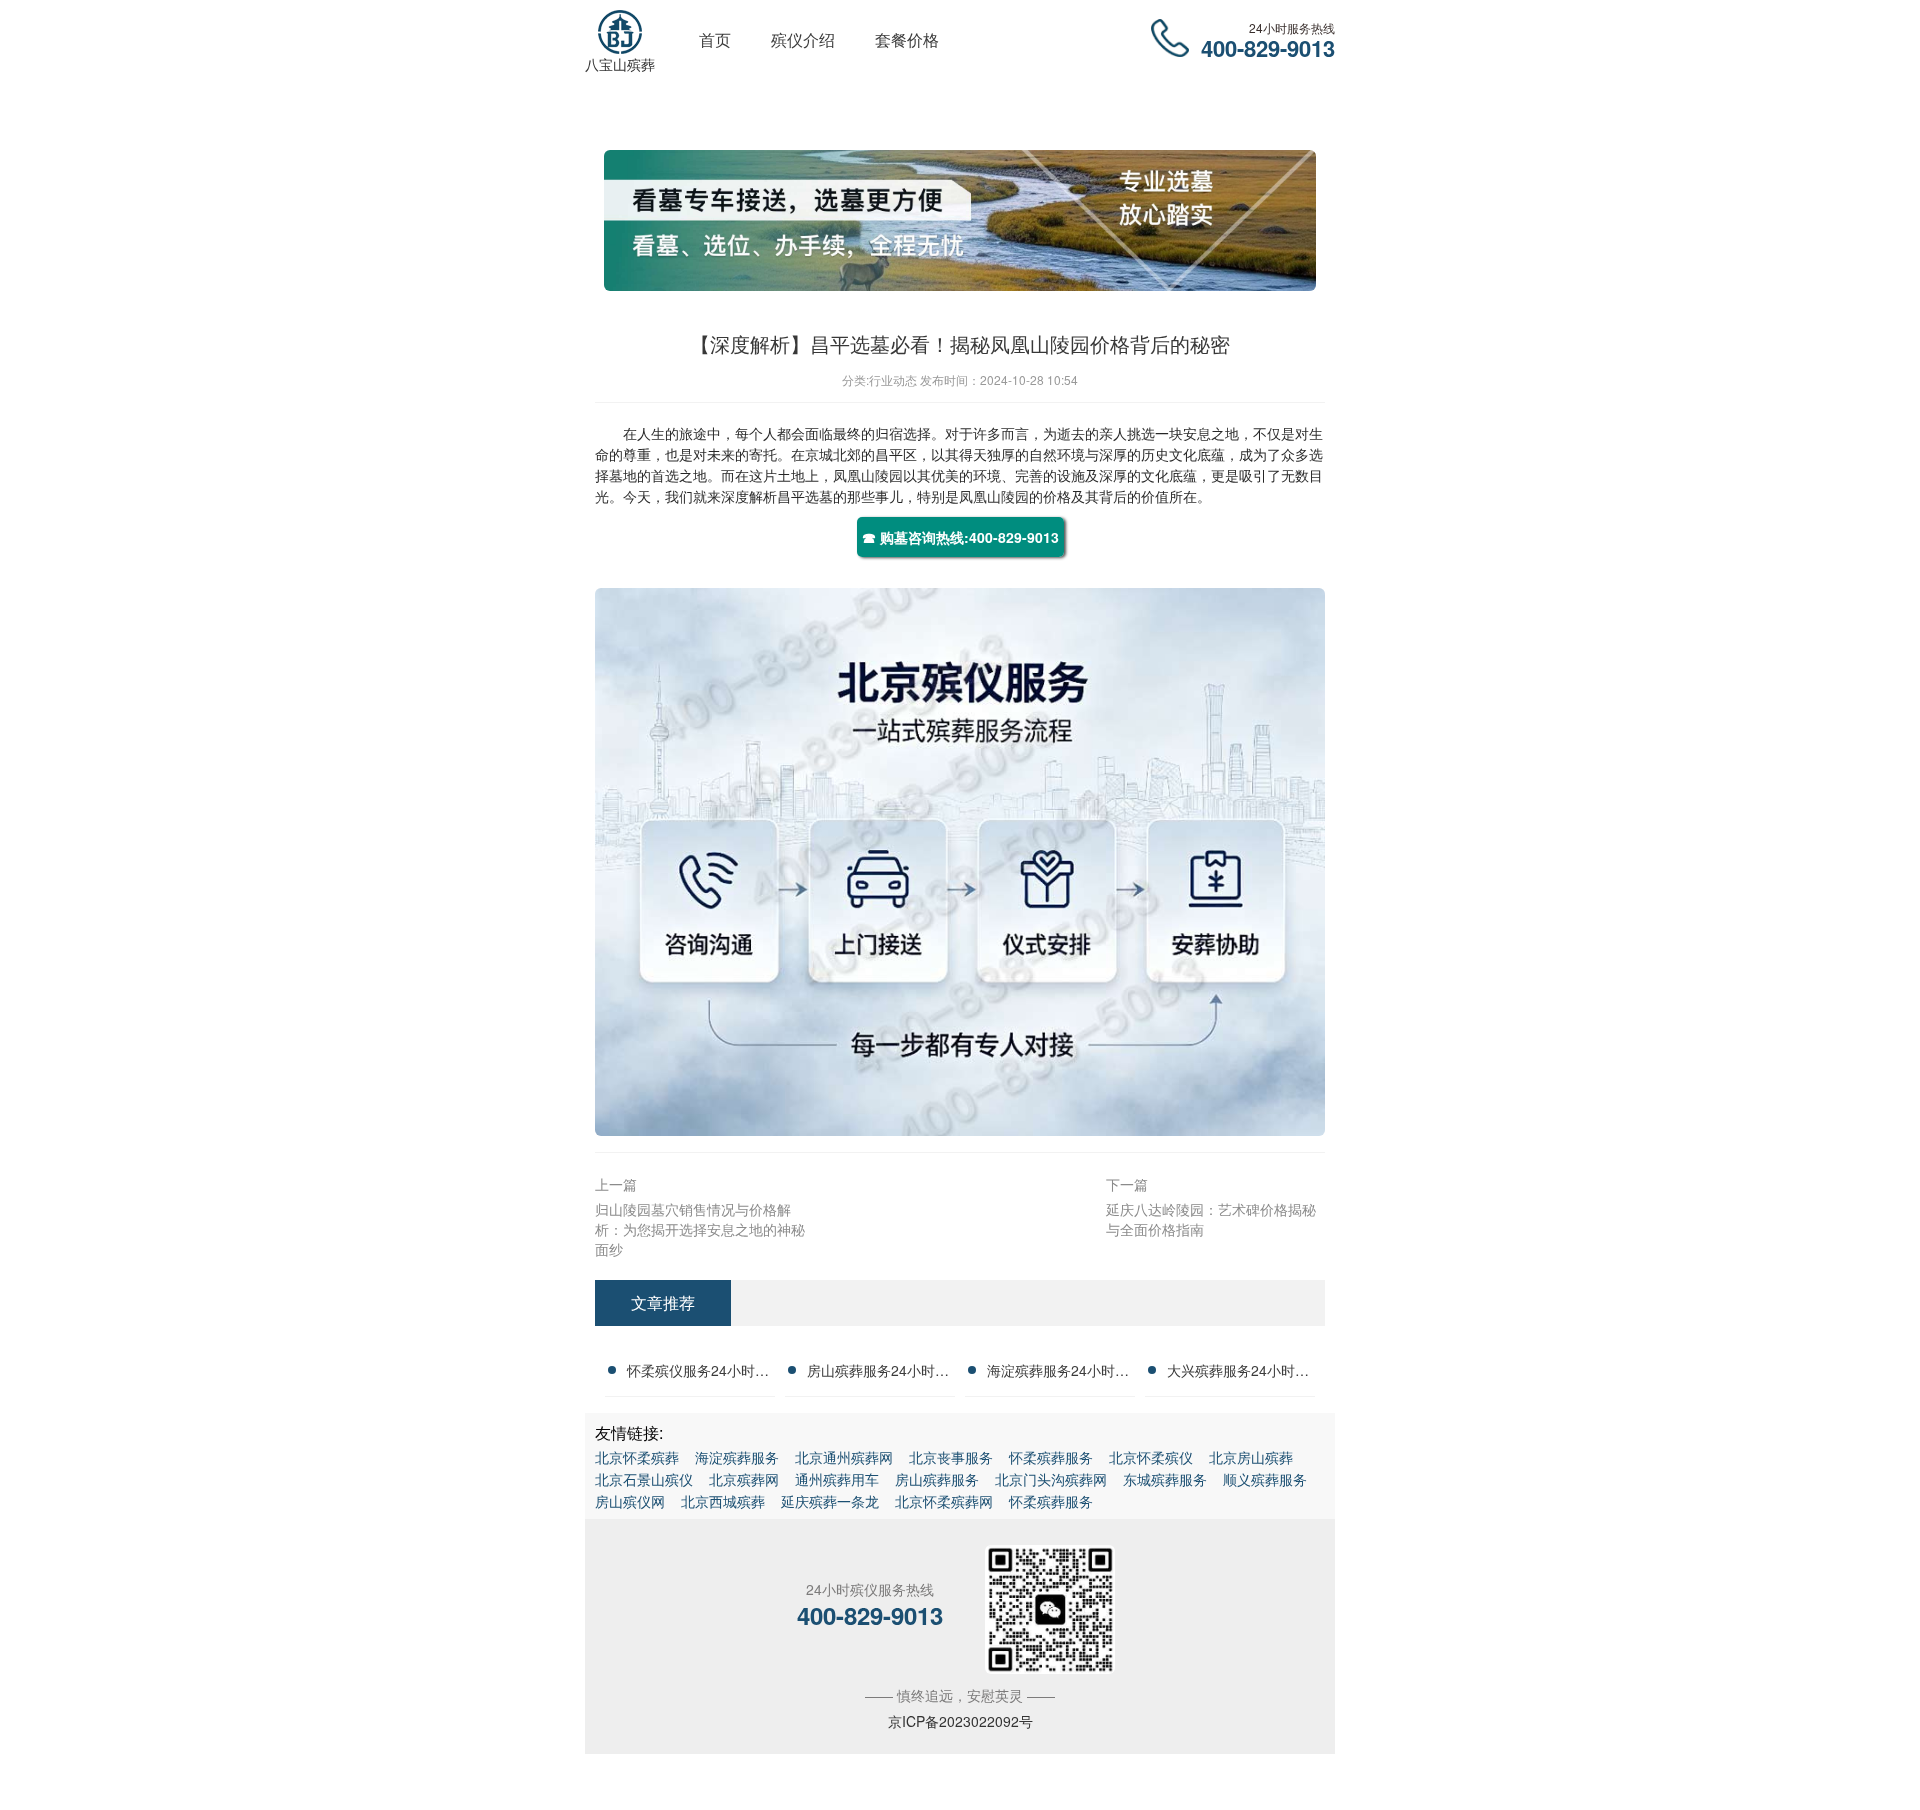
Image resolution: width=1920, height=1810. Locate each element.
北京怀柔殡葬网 (944, 1501)
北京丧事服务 (951, 1457)
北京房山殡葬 (1251, 1457)
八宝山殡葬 (620, 64)
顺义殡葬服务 (1265, 1479)
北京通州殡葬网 (844, 1457)
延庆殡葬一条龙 (830, 1501)
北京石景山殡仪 (644, 1479)
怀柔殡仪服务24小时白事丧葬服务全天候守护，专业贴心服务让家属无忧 (698, 1373)
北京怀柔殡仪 (1151, 1457)
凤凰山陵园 (868, 475)
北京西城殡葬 (723, 1501)
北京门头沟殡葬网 (1051, 1479)
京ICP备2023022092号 (960, 1721)
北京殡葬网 (744, 1479)
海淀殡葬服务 (737, 1457)
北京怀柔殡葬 (637, 1457)
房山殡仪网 (630, 1501)
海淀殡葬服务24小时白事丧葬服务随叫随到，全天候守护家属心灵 (1058, 1373)
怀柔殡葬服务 (1051, 1457)
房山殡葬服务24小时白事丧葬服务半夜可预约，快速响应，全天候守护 (878, 1373)
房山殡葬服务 (937, 1479)
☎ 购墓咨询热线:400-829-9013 (960, 537)
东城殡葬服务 (1165, 1479)
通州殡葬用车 (837, 1479)
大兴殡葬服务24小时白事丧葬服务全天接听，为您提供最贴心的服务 (1238, 1373)
